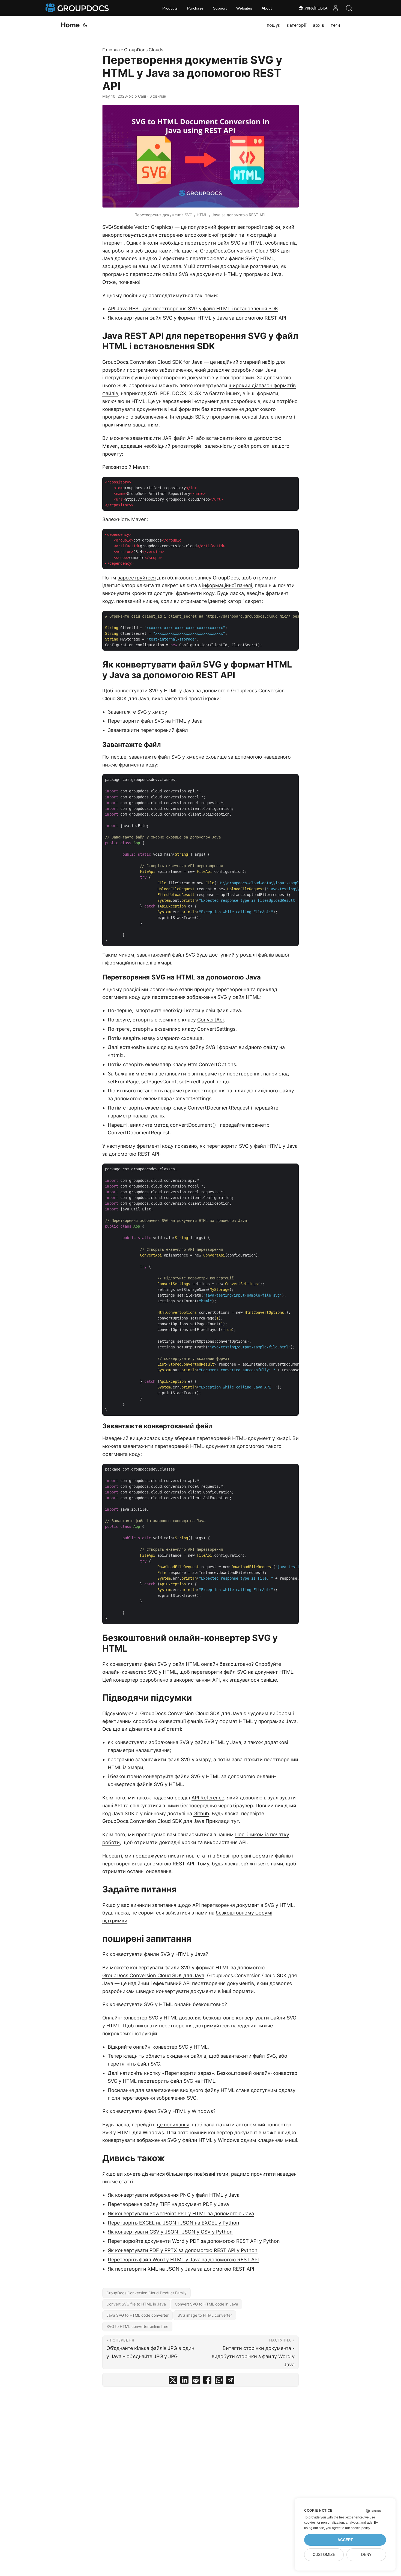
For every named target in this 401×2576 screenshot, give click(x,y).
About (267, 8)
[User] (336, 8)
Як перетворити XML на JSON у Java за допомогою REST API (181, 2269)
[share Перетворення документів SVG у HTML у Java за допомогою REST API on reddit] (196, 2381)
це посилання (173, 2125)
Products (170, 8)
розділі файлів (257, 955)
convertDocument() (193, 1125)
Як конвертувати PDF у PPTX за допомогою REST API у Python (183, 2250)
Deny (366, 2555)
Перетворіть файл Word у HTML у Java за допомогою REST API (183, 2260)
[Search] (349, 8)
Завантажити (123, 730)
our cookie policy (357, 2528)
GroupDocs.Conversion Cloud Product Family (146, 2293)
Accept (345, 2540)
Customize (324, 2555)
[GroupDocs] (78, 8)
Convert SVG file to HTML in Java (136, 2304)
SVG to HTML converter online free (137, 2326)
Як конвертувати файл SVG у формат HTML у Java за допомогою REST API (197, 318)
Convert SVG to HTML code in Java (207, 2304)
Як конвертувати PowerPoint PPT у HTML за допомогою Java (181, 2213)
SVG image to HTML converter (205, 2315)
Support (220, 8)
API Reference (208, 1798)
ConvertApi (210, 1020)
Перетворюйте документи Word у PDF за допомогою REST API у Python (194, 2241)
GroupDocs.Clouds (144, 50)
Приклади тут (222, 1821)
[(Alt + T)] (85, 25)
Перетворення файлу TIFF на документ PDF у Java (168, 2204)
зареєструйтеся (137, 578)
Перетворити (124, 721)
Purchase (195, 8)
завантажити (146, 438)
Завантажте (122, 712)
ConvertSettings (216, 1029)
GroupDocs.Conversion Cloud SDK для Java (153, 1975)
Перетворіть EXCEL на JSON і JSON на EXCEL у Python (173, 2223)
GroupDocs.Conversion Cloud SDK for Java (152, 362)
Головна (111, 50)
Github (201, 1813)
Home (70, 25)
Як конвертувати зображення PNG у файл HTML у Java (174, 2195)
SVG (107, 227)
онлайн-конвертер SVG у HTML (140, 1672)
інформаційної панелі (227, 585)
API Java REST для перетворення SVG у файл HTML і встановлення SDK (193, 309)
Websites (244, 8)
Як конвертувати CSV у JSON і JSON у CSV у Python (170, 2232)
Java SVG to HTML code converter (137, 2315)
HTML (255, 243)
